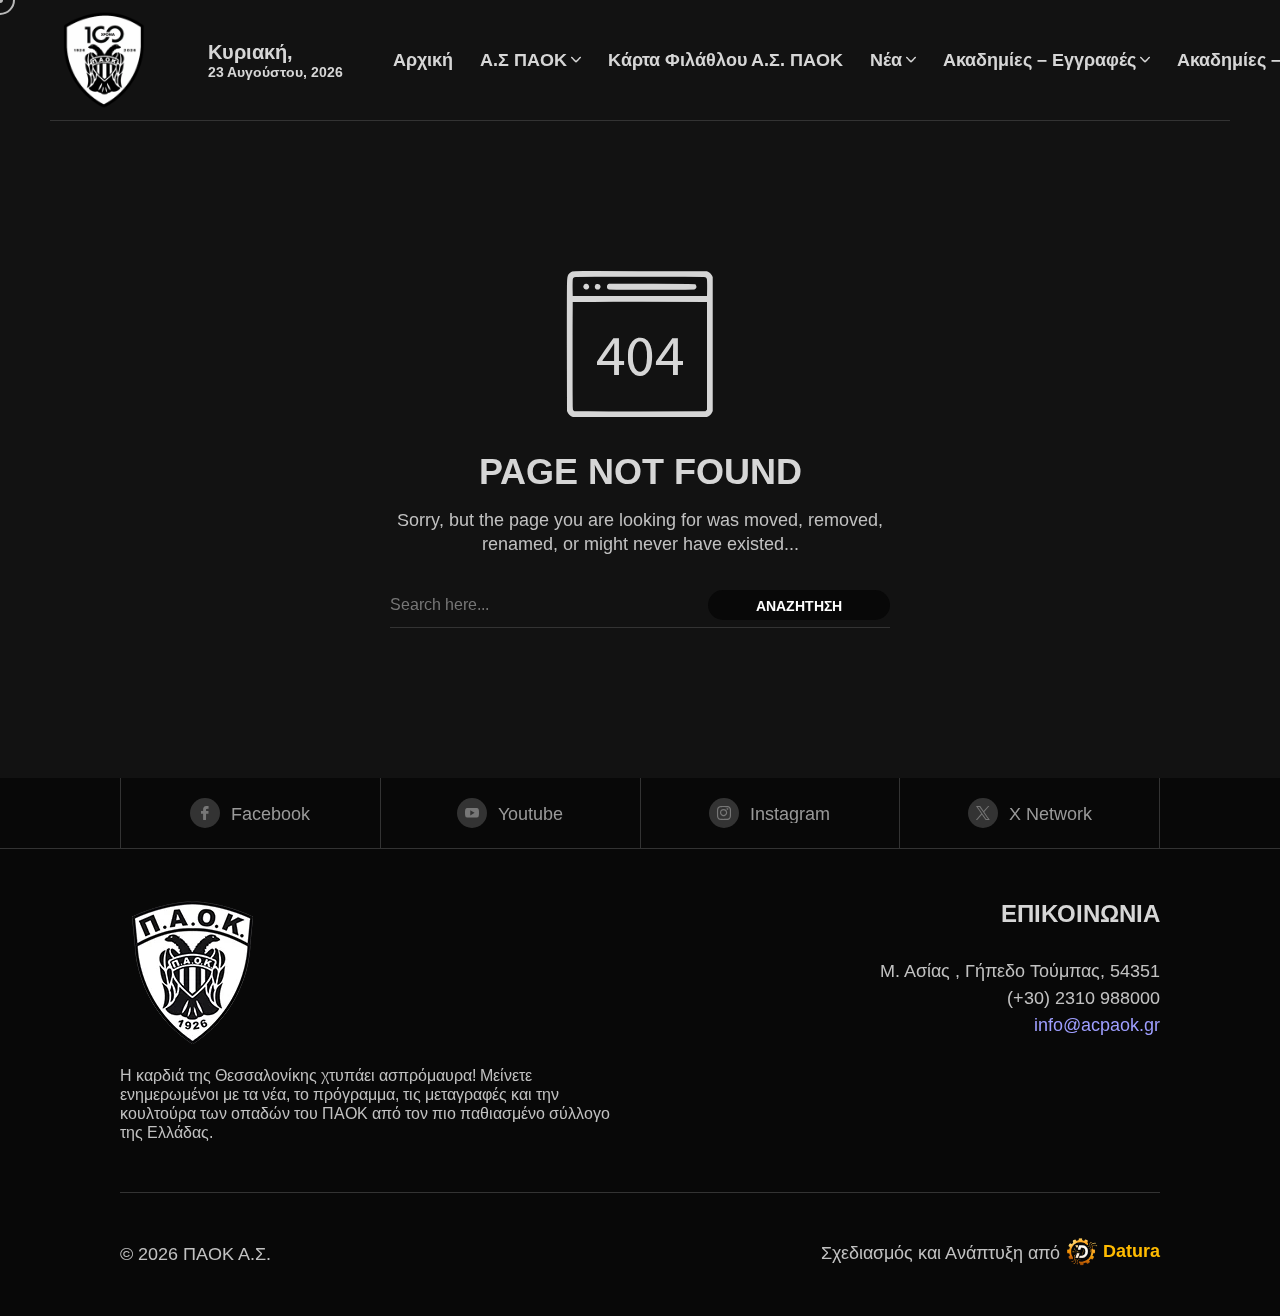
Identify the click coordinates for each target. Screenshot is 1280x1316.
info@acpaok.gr (1097, 1025)
